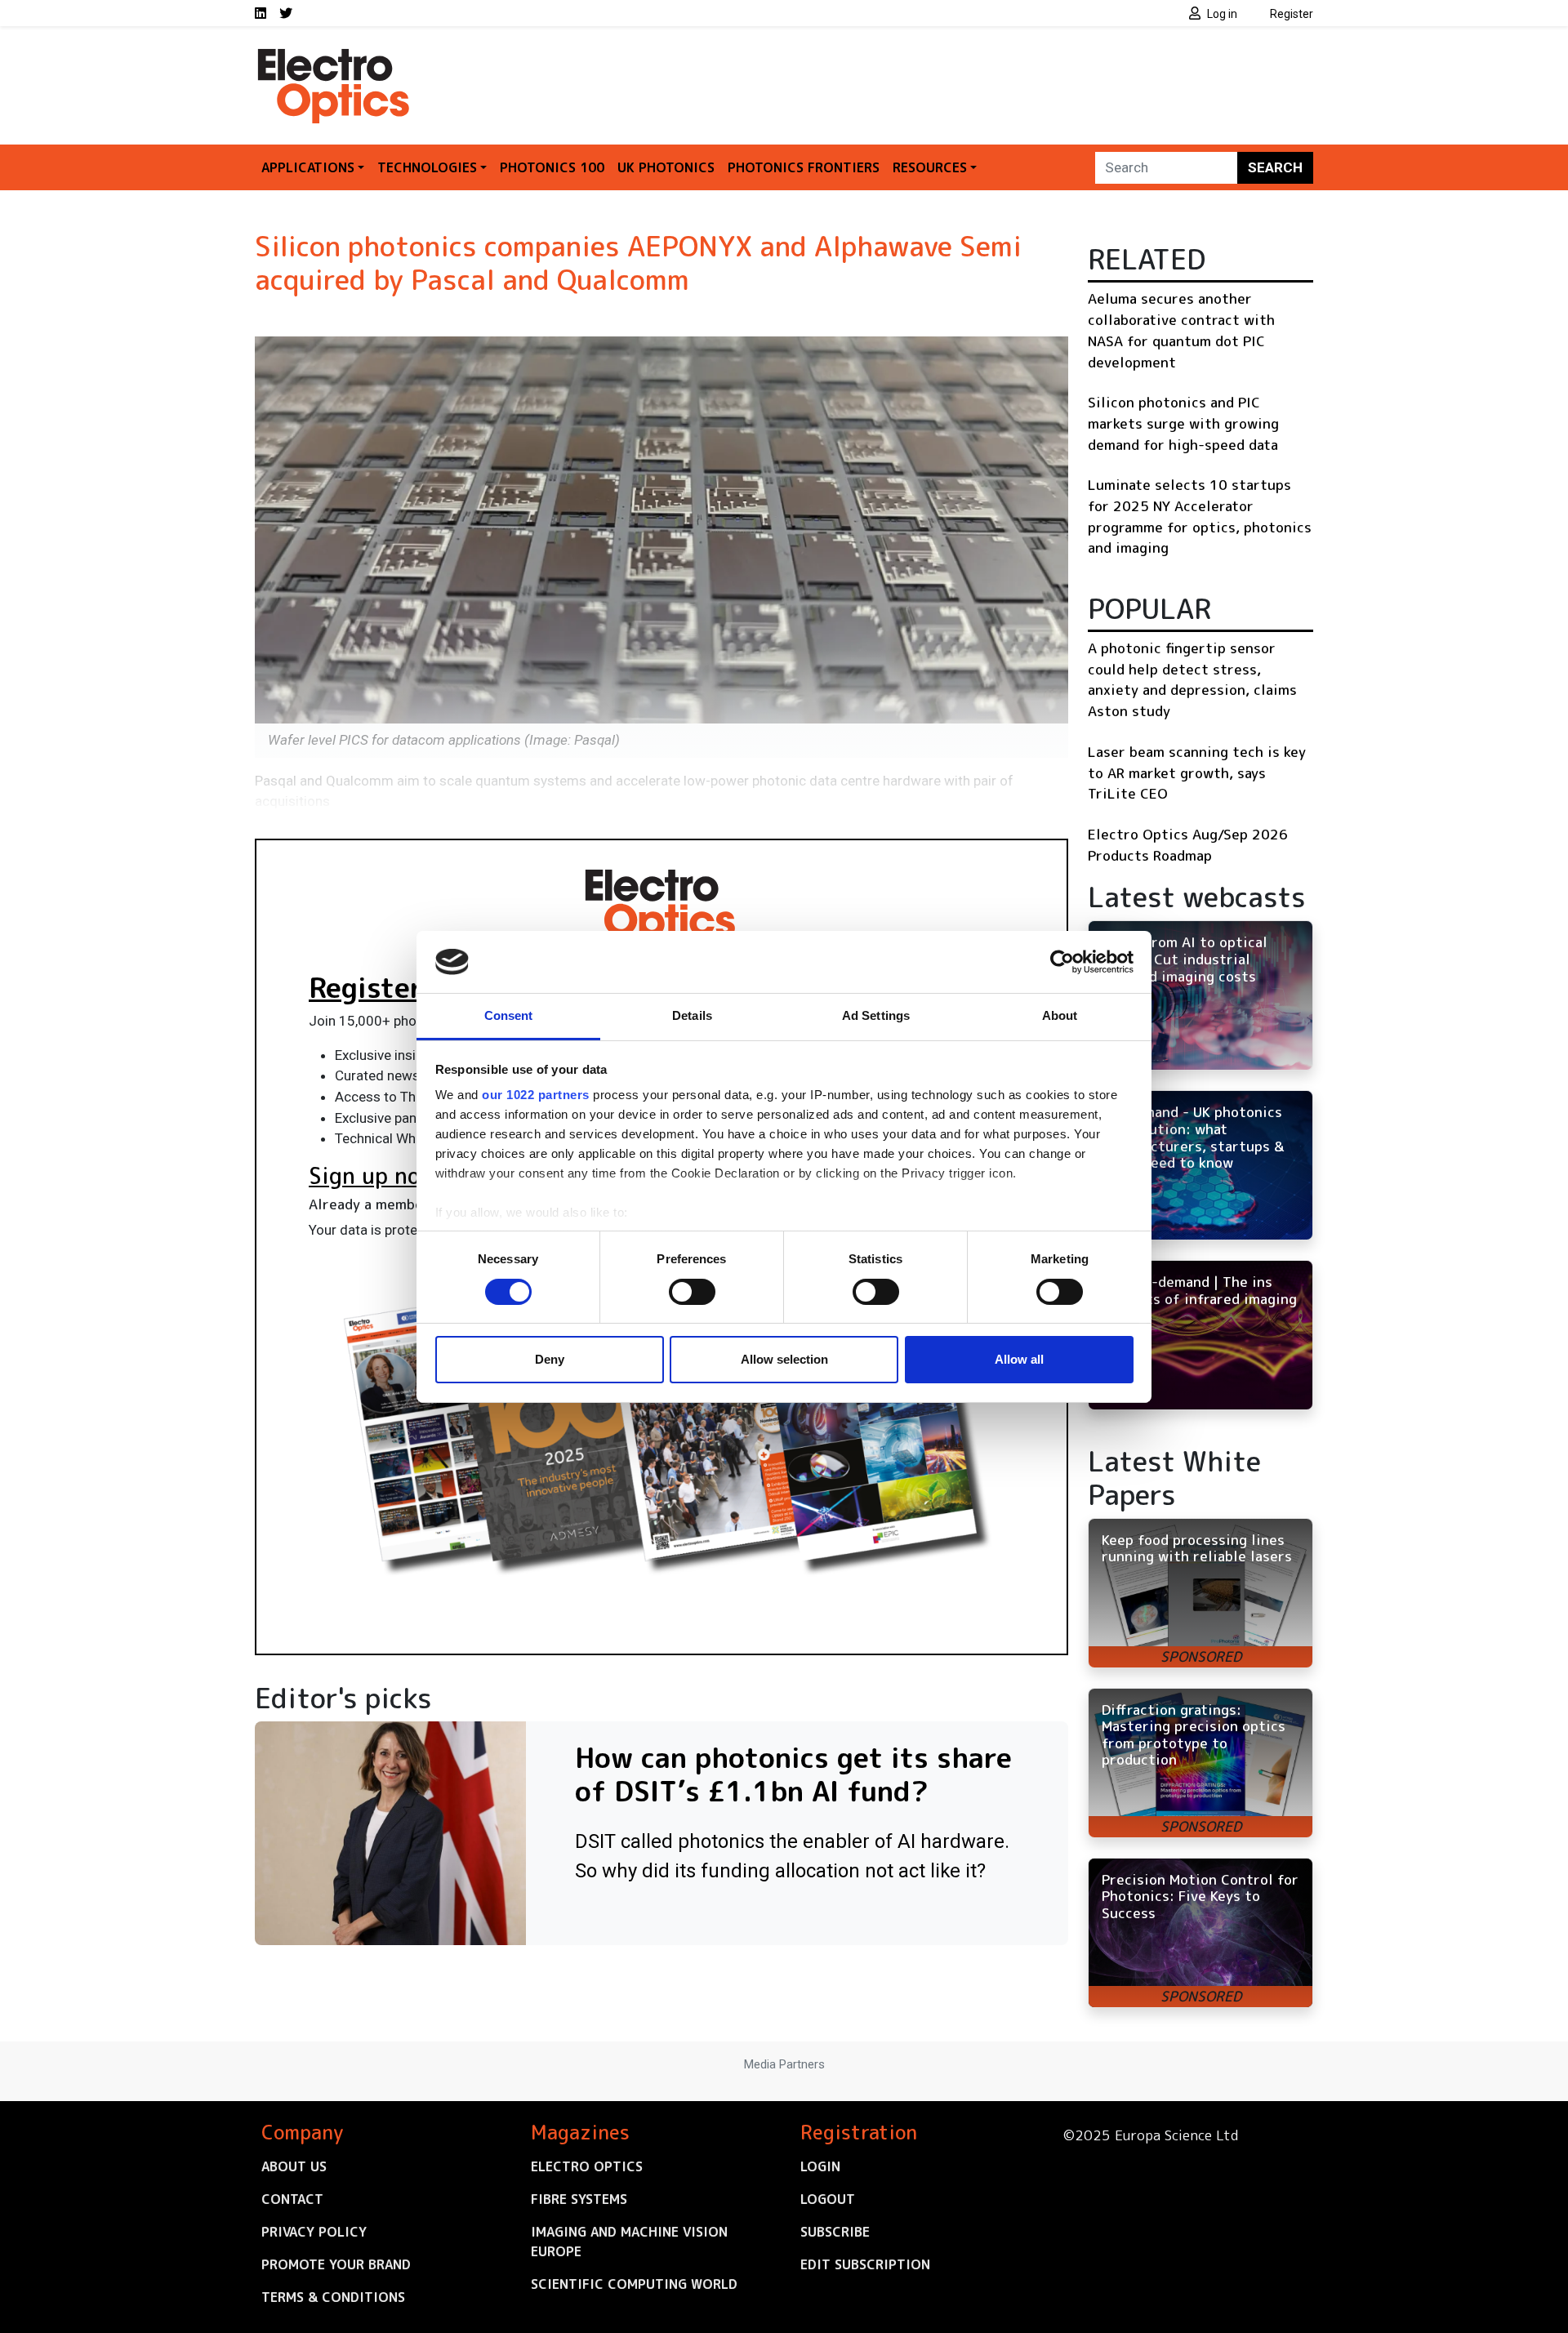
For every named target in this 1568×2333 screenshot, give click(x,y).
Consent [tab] (509, 1015)
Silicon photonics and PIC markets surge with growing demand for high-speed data (1183, 423)
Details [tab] (692, 1015)
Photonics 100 (552, 167)
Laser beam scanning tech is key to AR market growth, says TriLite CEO (1197, 772)
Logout (828, 2199)
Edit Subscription (865, 2264)
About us (294, 2166)
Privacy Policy (314, 2232)
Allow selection (784, 1359)
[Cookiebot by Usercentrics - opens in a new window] (1062, 962)
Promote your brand (336, 2264)
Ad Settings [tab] (876, 1015)
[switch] (692, 1292)
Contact (292, 2199)
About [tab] (1060, 1015)
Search (1275, 167)
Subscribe (835, 2232)
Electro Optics (587, 2166)
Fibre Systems (579, 2199)
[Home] (335, 56)
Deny (550, 1359)
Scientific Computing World (634, 2284)
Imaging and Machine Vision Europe (629, 2242)
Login (820, 2166)
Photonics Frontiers (804, 167)
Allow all (1019, 1359)
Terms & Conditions (333, 2297)
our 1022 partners (536, 1095)
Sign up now (373, 1176)
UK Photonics (666, 167)
